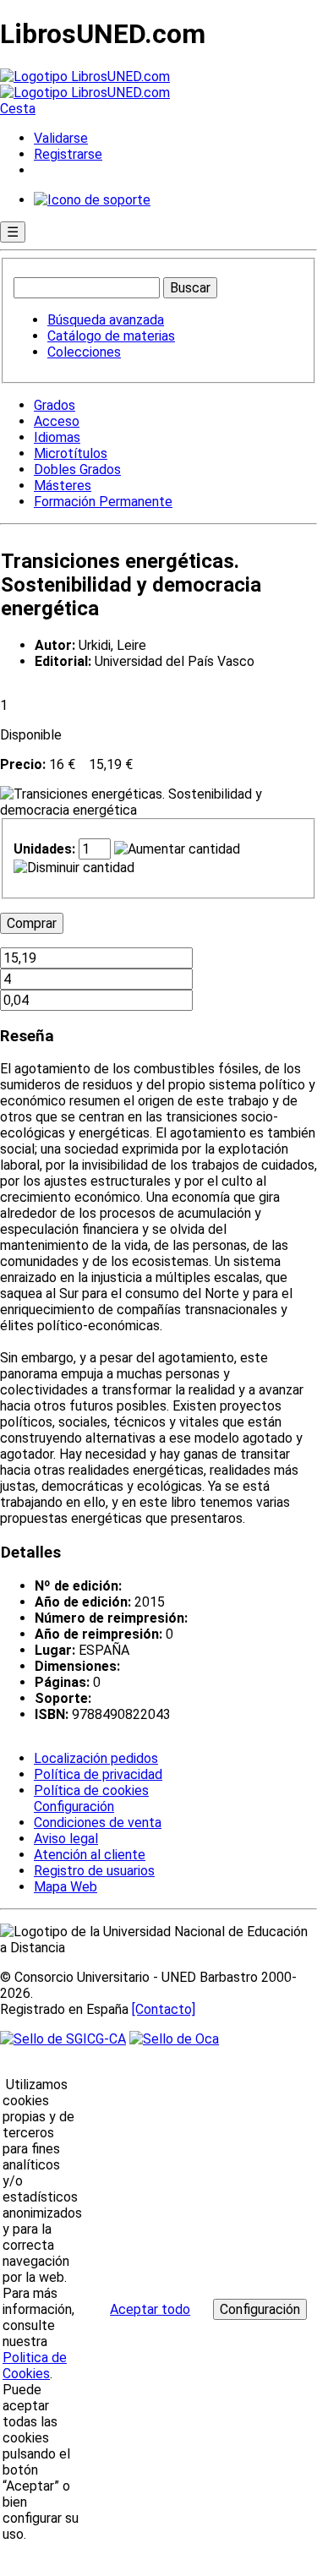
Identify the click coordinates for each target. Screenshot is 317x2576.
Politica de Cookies (35, 2366)
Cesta (18, 109)
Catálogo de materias (111, 336)
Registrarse (68, 154)
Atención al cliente (90, 1855)
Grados (55, 405)
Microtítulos (71, 453)
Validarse (61, 138)
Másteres (63, 486)
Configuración (73, 1807)
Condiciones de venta (98, 1823)
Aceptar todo (150, 2309)
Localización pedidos (96, 1758)
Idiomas (57, 437)
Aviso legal (66, 1839)
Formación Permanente (103, 502)
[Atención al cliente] (92, 200)
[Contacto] (164, 2009)
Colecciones (84, 352)
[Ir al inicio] (85, 85)
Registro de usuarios (94, 1871)
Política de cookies (91, 1790)
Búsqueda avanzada (106, 320)
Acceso (57, 421)
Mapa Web (66, 1887)
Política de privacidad (98, 1774)
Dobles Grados (77, 469)
